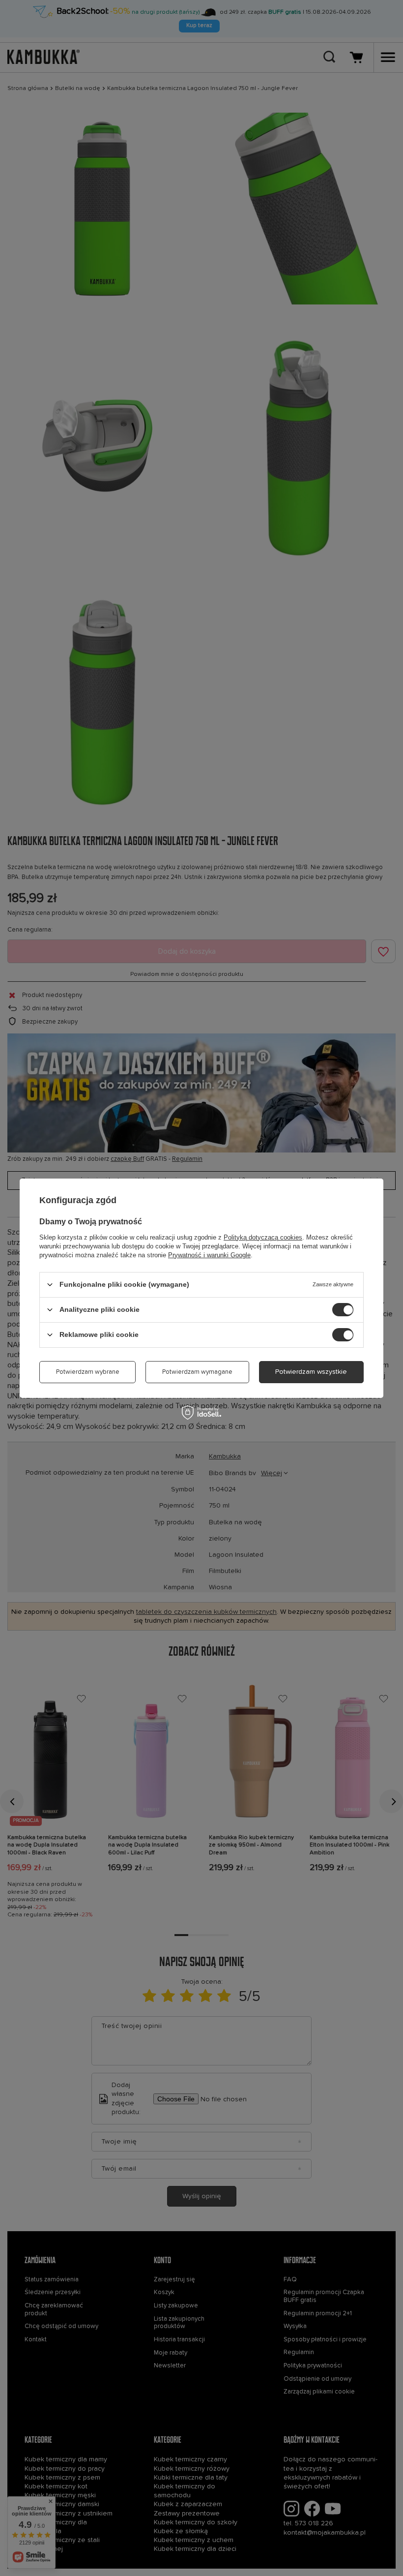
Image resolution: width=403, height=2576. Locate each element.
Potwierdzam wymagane (197, 1372)
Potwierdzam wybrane (88, 1372)
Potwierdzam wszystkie (311, 1372)
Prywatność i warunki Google (209, 1255)
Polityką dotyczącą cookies (263, 1237)
